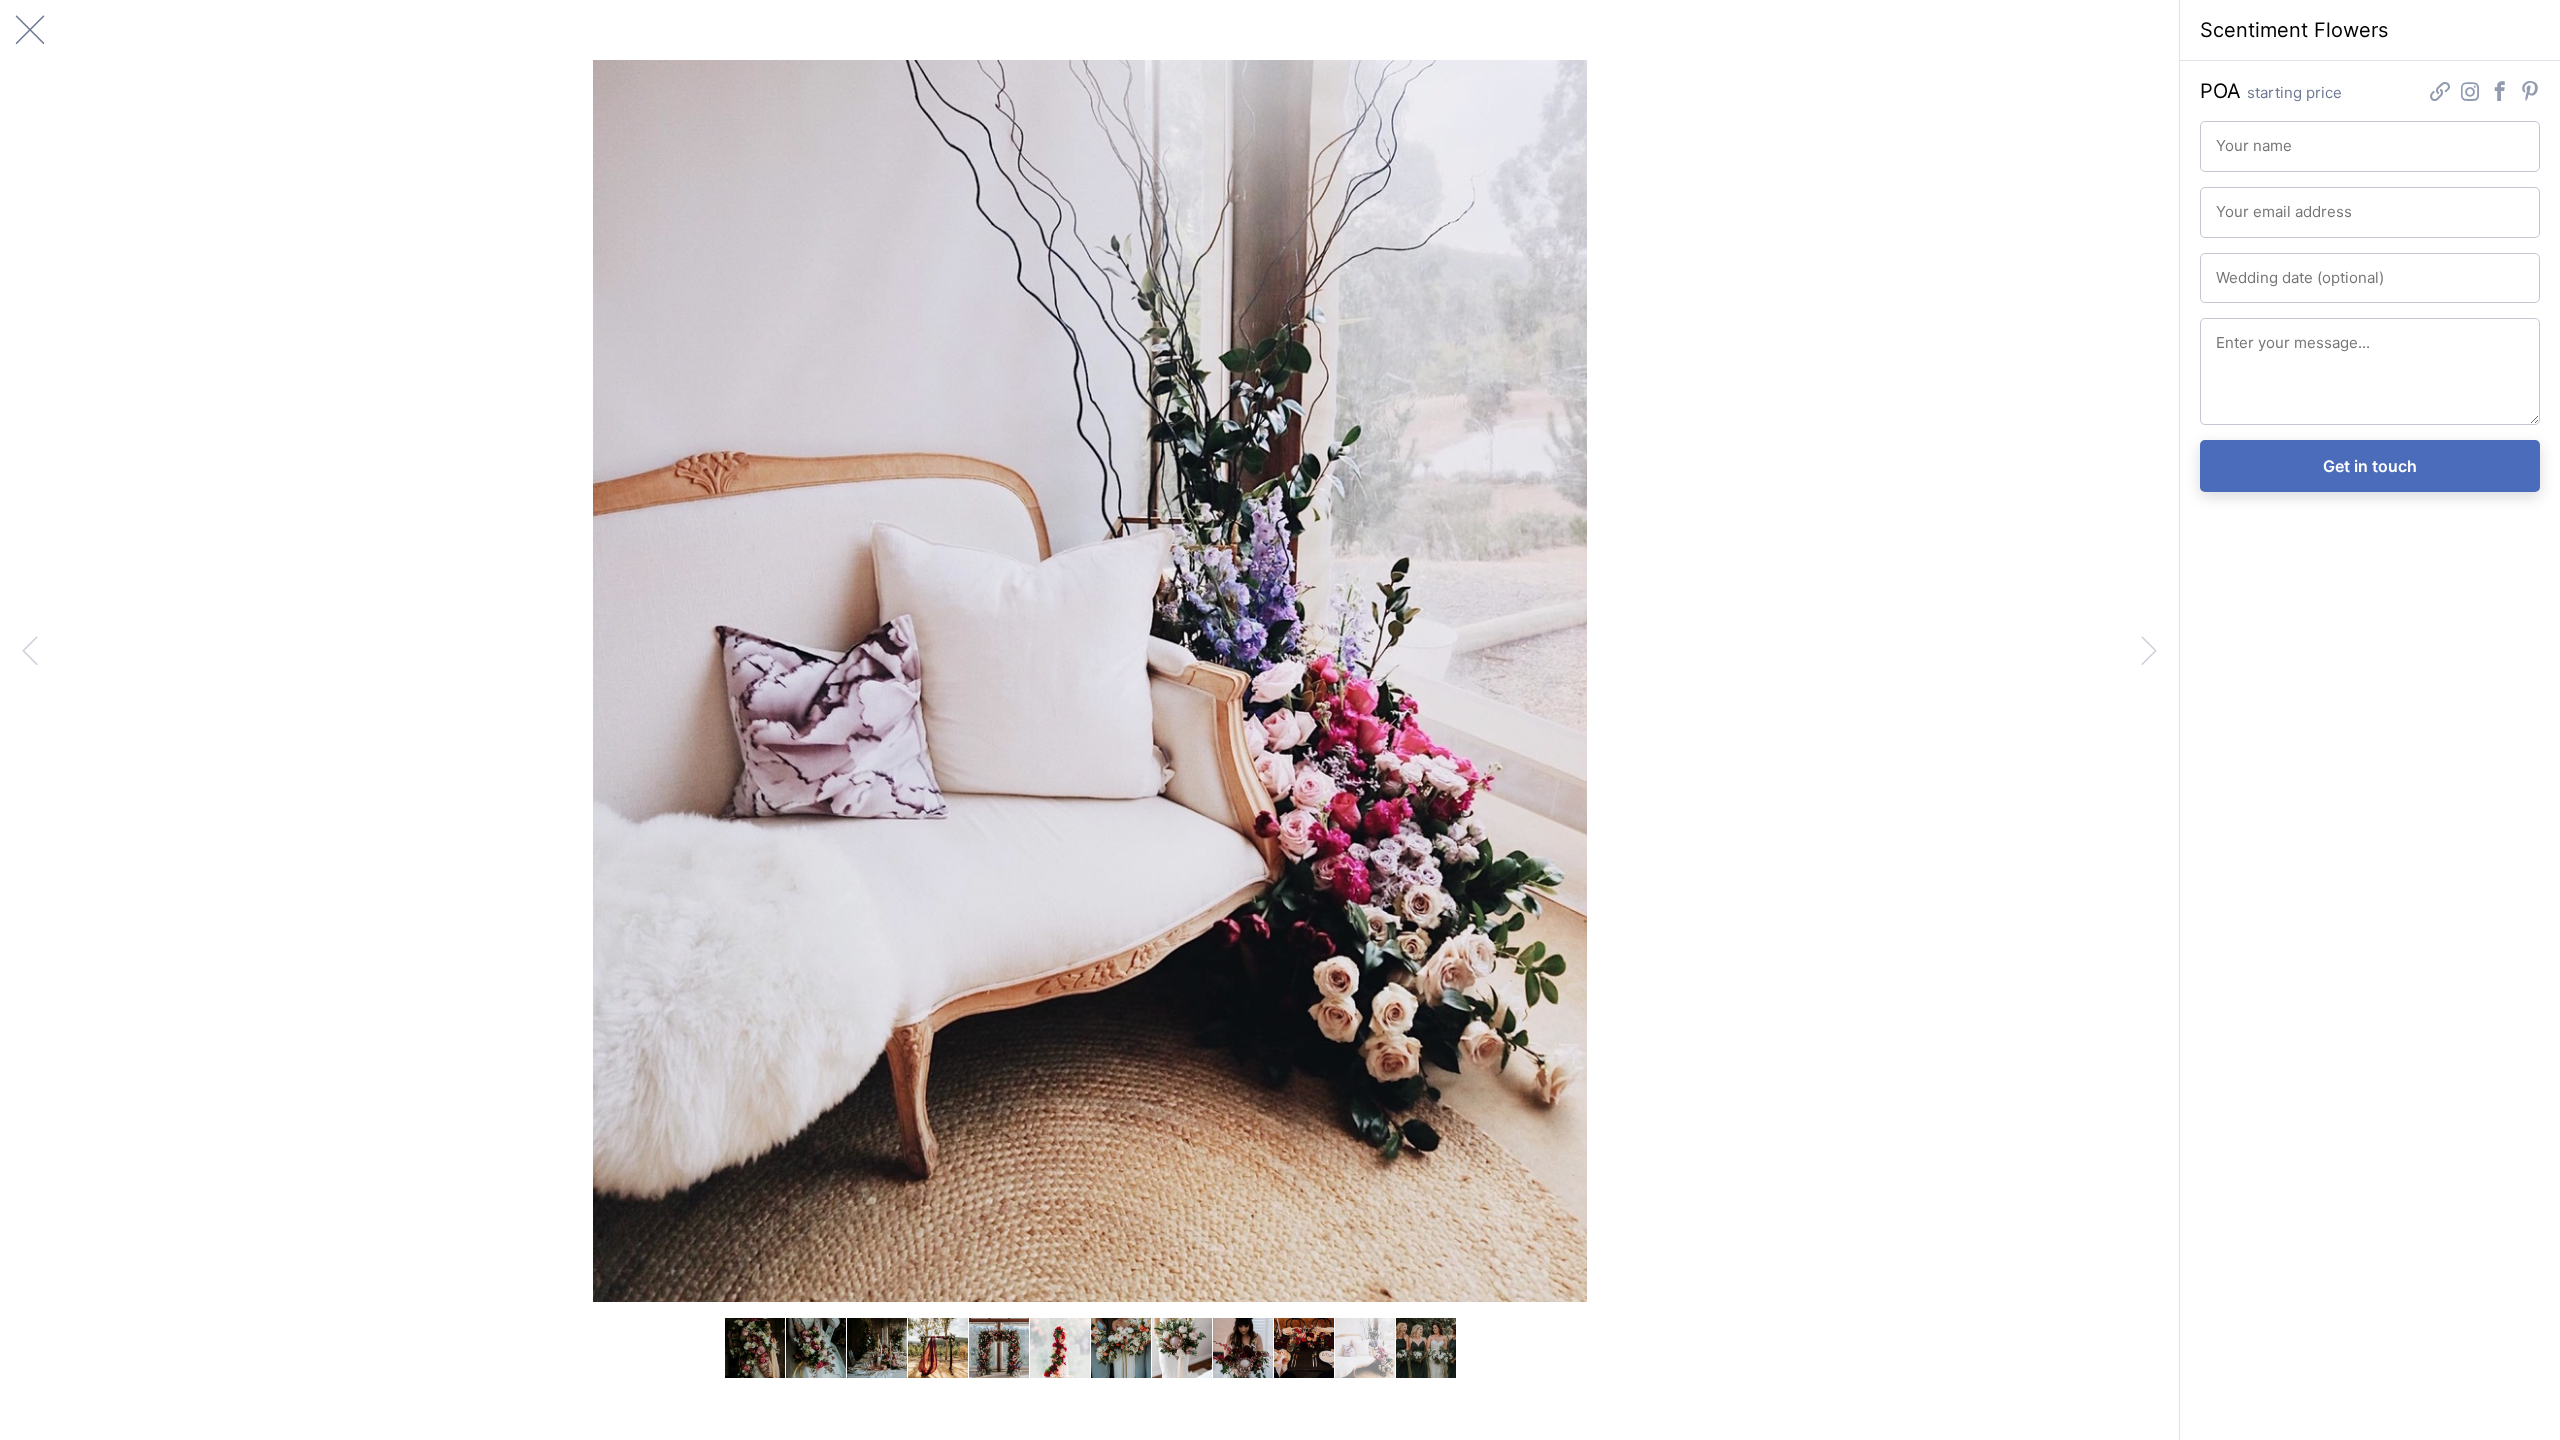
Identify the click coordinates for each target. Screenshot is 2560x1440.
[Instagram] (2470, 93)
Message (2240, 334)
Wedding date (2253, 269)
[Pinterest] (2530, 93)
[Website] (2440, 93)
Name (2231, 137)
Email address (2253, 203)
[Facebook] (2500, 93)
